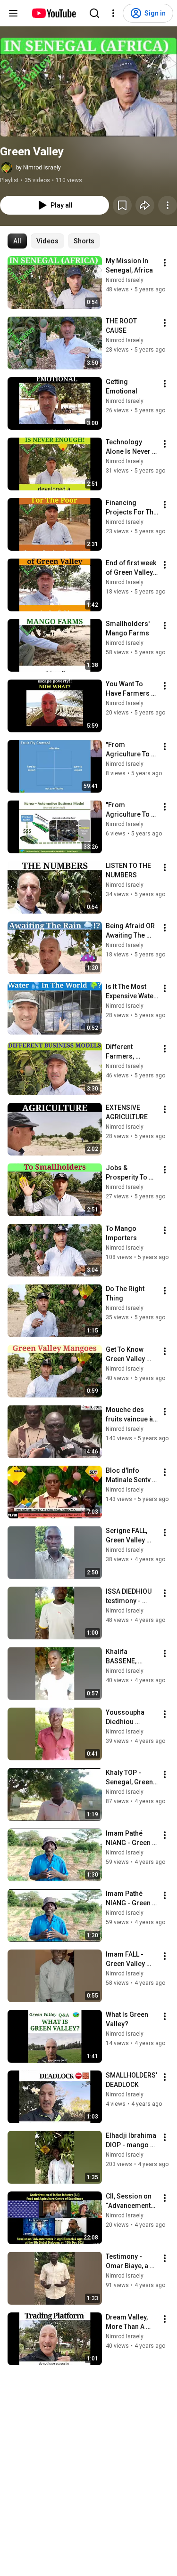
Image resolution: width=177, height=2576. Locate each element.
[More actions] (168, 205)
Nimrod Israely (125, 280)
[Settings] (113, 13)
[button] (88, 87)
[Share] (145, 205)
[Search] (94, 13)
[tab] (17, 241)
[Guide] (13, 13)
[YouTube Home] (54, 13)
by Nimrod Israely (38, 168)
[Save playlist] (122, 205)
